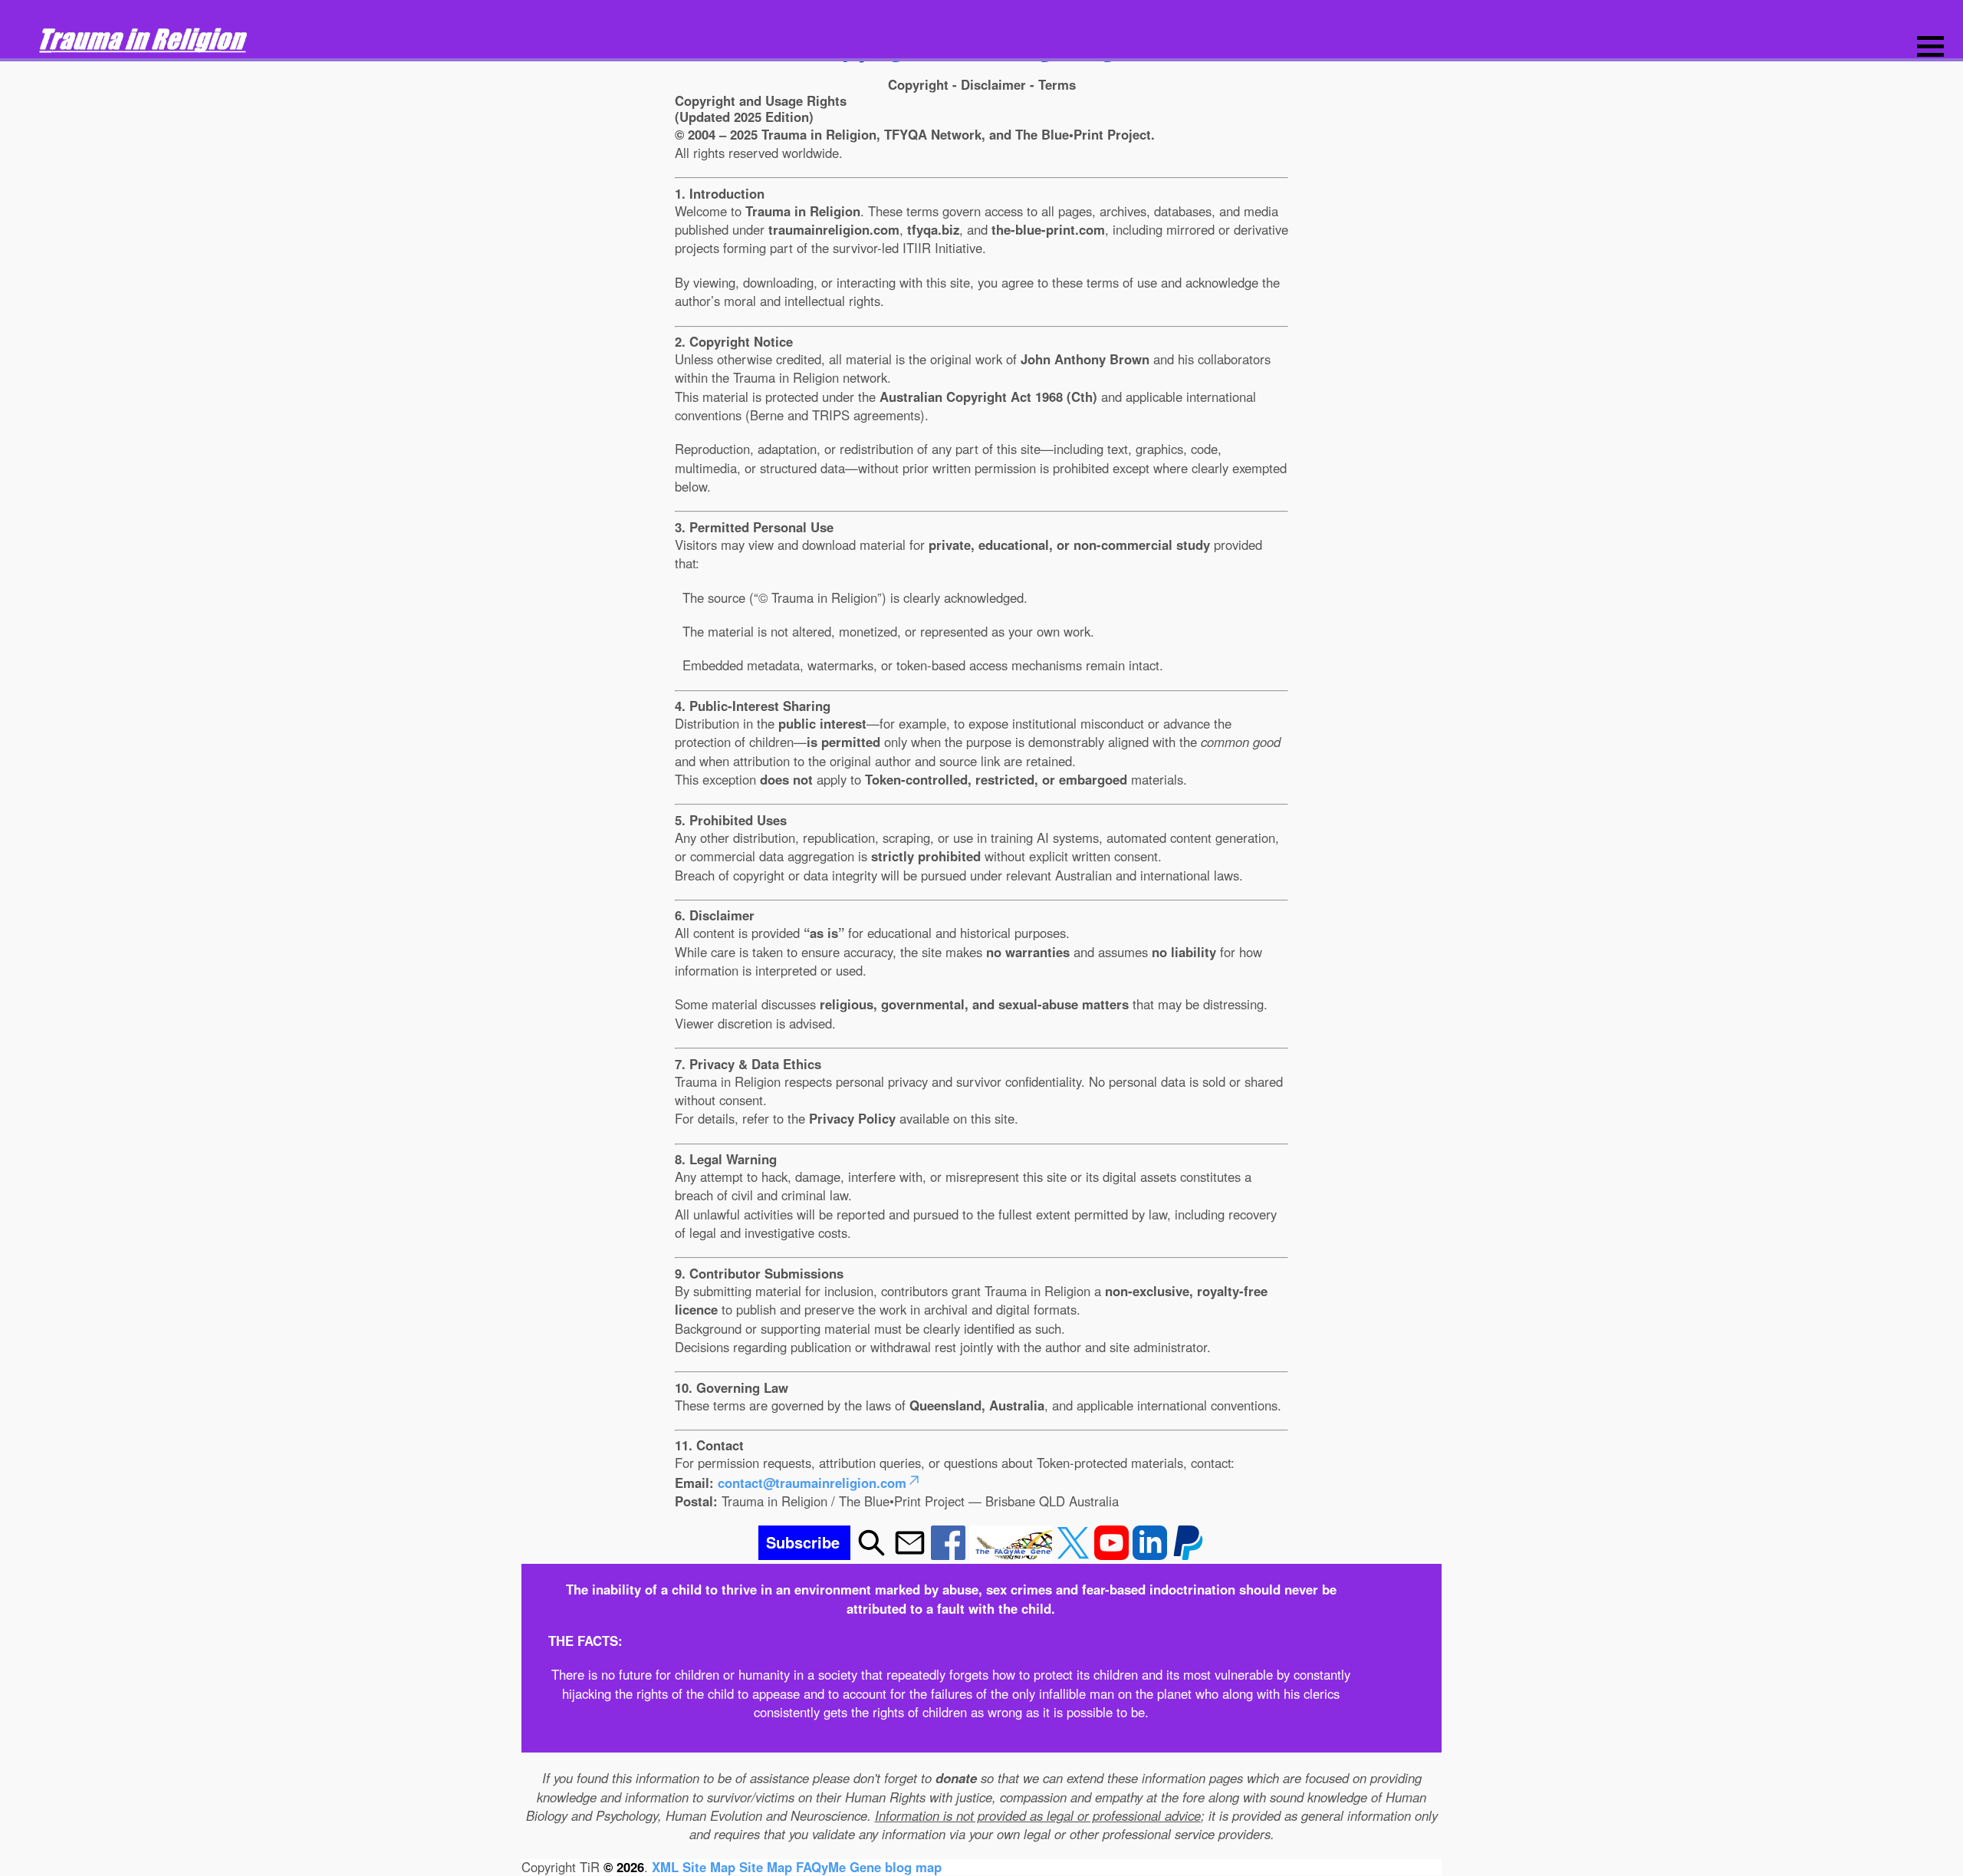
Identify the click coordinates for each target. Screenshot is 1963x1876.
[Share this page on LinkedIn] (1152, 1555)
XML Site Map (694, 1867)
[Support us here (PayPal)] (1188, 1555)
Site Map (766, 1867)
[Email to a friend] (912, 1555)
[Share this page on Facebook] (950, 1555)
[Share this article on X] (1075, 1555)
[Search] (871, 1555)
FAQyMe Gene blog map (869, 1867)
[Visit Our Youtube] (1113, 1555)
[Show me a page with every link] (1013, 1555)
